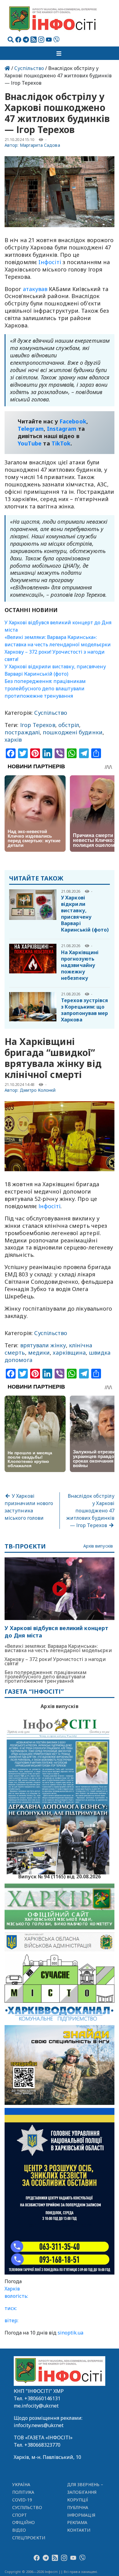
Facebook (73, 421)
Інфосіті (49, 1206)
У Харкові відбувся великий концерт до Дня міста (56, 1632)
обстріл (69, 725)
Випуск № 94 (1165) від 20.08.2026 (60, 1876)
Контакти (79, 2530)
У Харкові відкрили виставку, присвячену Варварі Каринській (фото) (85, 914)
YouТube (30, 443)
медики (39, 1353)
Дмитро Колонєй (38, 1090)
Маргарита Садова (40, 145)
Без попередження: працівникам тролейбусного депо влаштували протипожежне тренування (45, 688)
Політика (23, 2492)
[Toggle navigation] (60, 53)
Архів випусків (98, 1546)
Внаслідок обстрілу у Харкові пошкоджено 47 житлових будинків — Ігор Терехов (90, 1511)
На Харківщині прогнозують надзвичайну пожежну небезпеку (80, 965)
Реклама (77, 2522)
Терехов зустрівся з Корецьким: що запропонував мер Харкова (85, 1010)
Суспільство (29, 68)
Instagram (62, 429)
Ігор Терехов (38, 725)
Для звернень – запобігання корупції (85, 2492)
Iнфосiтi (50, 262)
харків (13, 740)
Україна (21, 2484)
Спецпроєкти (29, 2538)
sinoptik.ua (70, 2333)
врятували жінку (43, 1345)
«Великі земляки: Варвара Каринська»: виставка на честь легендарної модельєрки (58, 1648)
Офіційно (24, 2522)
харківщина (69, 1353)
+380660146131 (42, 2398)
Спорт (20, 2515)
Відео (19, 2530)
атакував (35, 289)
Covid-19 (22, 2500)
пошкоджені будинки (73, 732)
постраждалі (22, 732)
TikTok (61, 443)
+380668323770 (42, 2445)
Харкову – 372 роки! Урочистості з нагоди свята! (55, 1661)
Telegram (31, 429)
